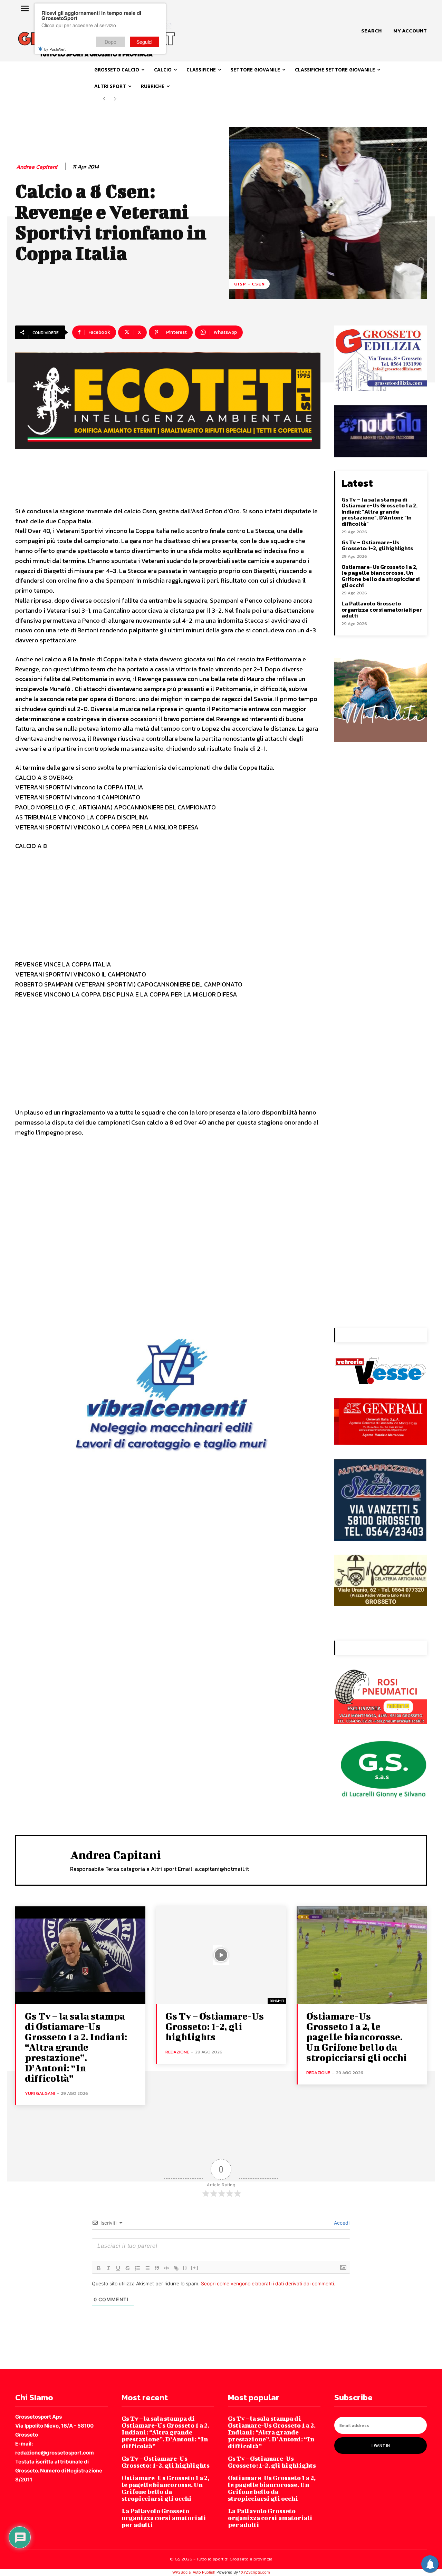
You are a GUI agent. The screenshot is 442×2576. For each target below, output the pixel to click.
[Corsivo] (108, 2268)
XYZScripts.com (256, 2572)
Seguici (144, 42)
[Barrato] (128, 2268)
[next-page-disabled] (115, 99)
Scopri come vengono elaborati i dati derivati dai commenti (267, 2283)
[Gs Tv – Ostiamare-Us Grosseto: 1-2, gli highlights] (221, 1955)
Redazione (177, 2052)
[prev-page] (104, 99)
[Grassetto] (99, 2268)
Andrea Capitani (37, 167)
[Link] (176, 2268)
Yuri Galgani (40, 2093)
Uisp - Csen (249, 284)
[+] (195, 2268)
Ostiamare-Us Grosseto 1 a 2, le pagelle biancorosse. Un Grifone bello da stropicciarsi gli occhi (381, 576)
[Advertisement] (168, 908)
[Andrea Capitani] (43, 1860)
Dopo (110, 42)
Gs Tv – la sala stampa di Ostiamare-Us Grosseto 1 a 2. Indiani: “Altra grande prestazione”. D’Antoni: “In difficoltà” (379, 512)
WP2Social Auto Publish (194, 2572)
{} (185, 2268)
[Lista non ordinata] (147, 2268)
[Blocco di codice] (166, 2268)
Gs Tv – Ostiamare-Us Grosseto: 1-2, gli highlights (377, 545)
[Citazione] (157, 2268)
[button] (371, 31)
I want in (381, 2446)
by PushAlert (55, 49)
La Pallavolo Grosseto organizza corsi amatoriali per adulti (382, 609)
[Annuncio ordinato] (137, 2268)
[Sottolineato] (118, 2268)
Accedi (341, 2223)
